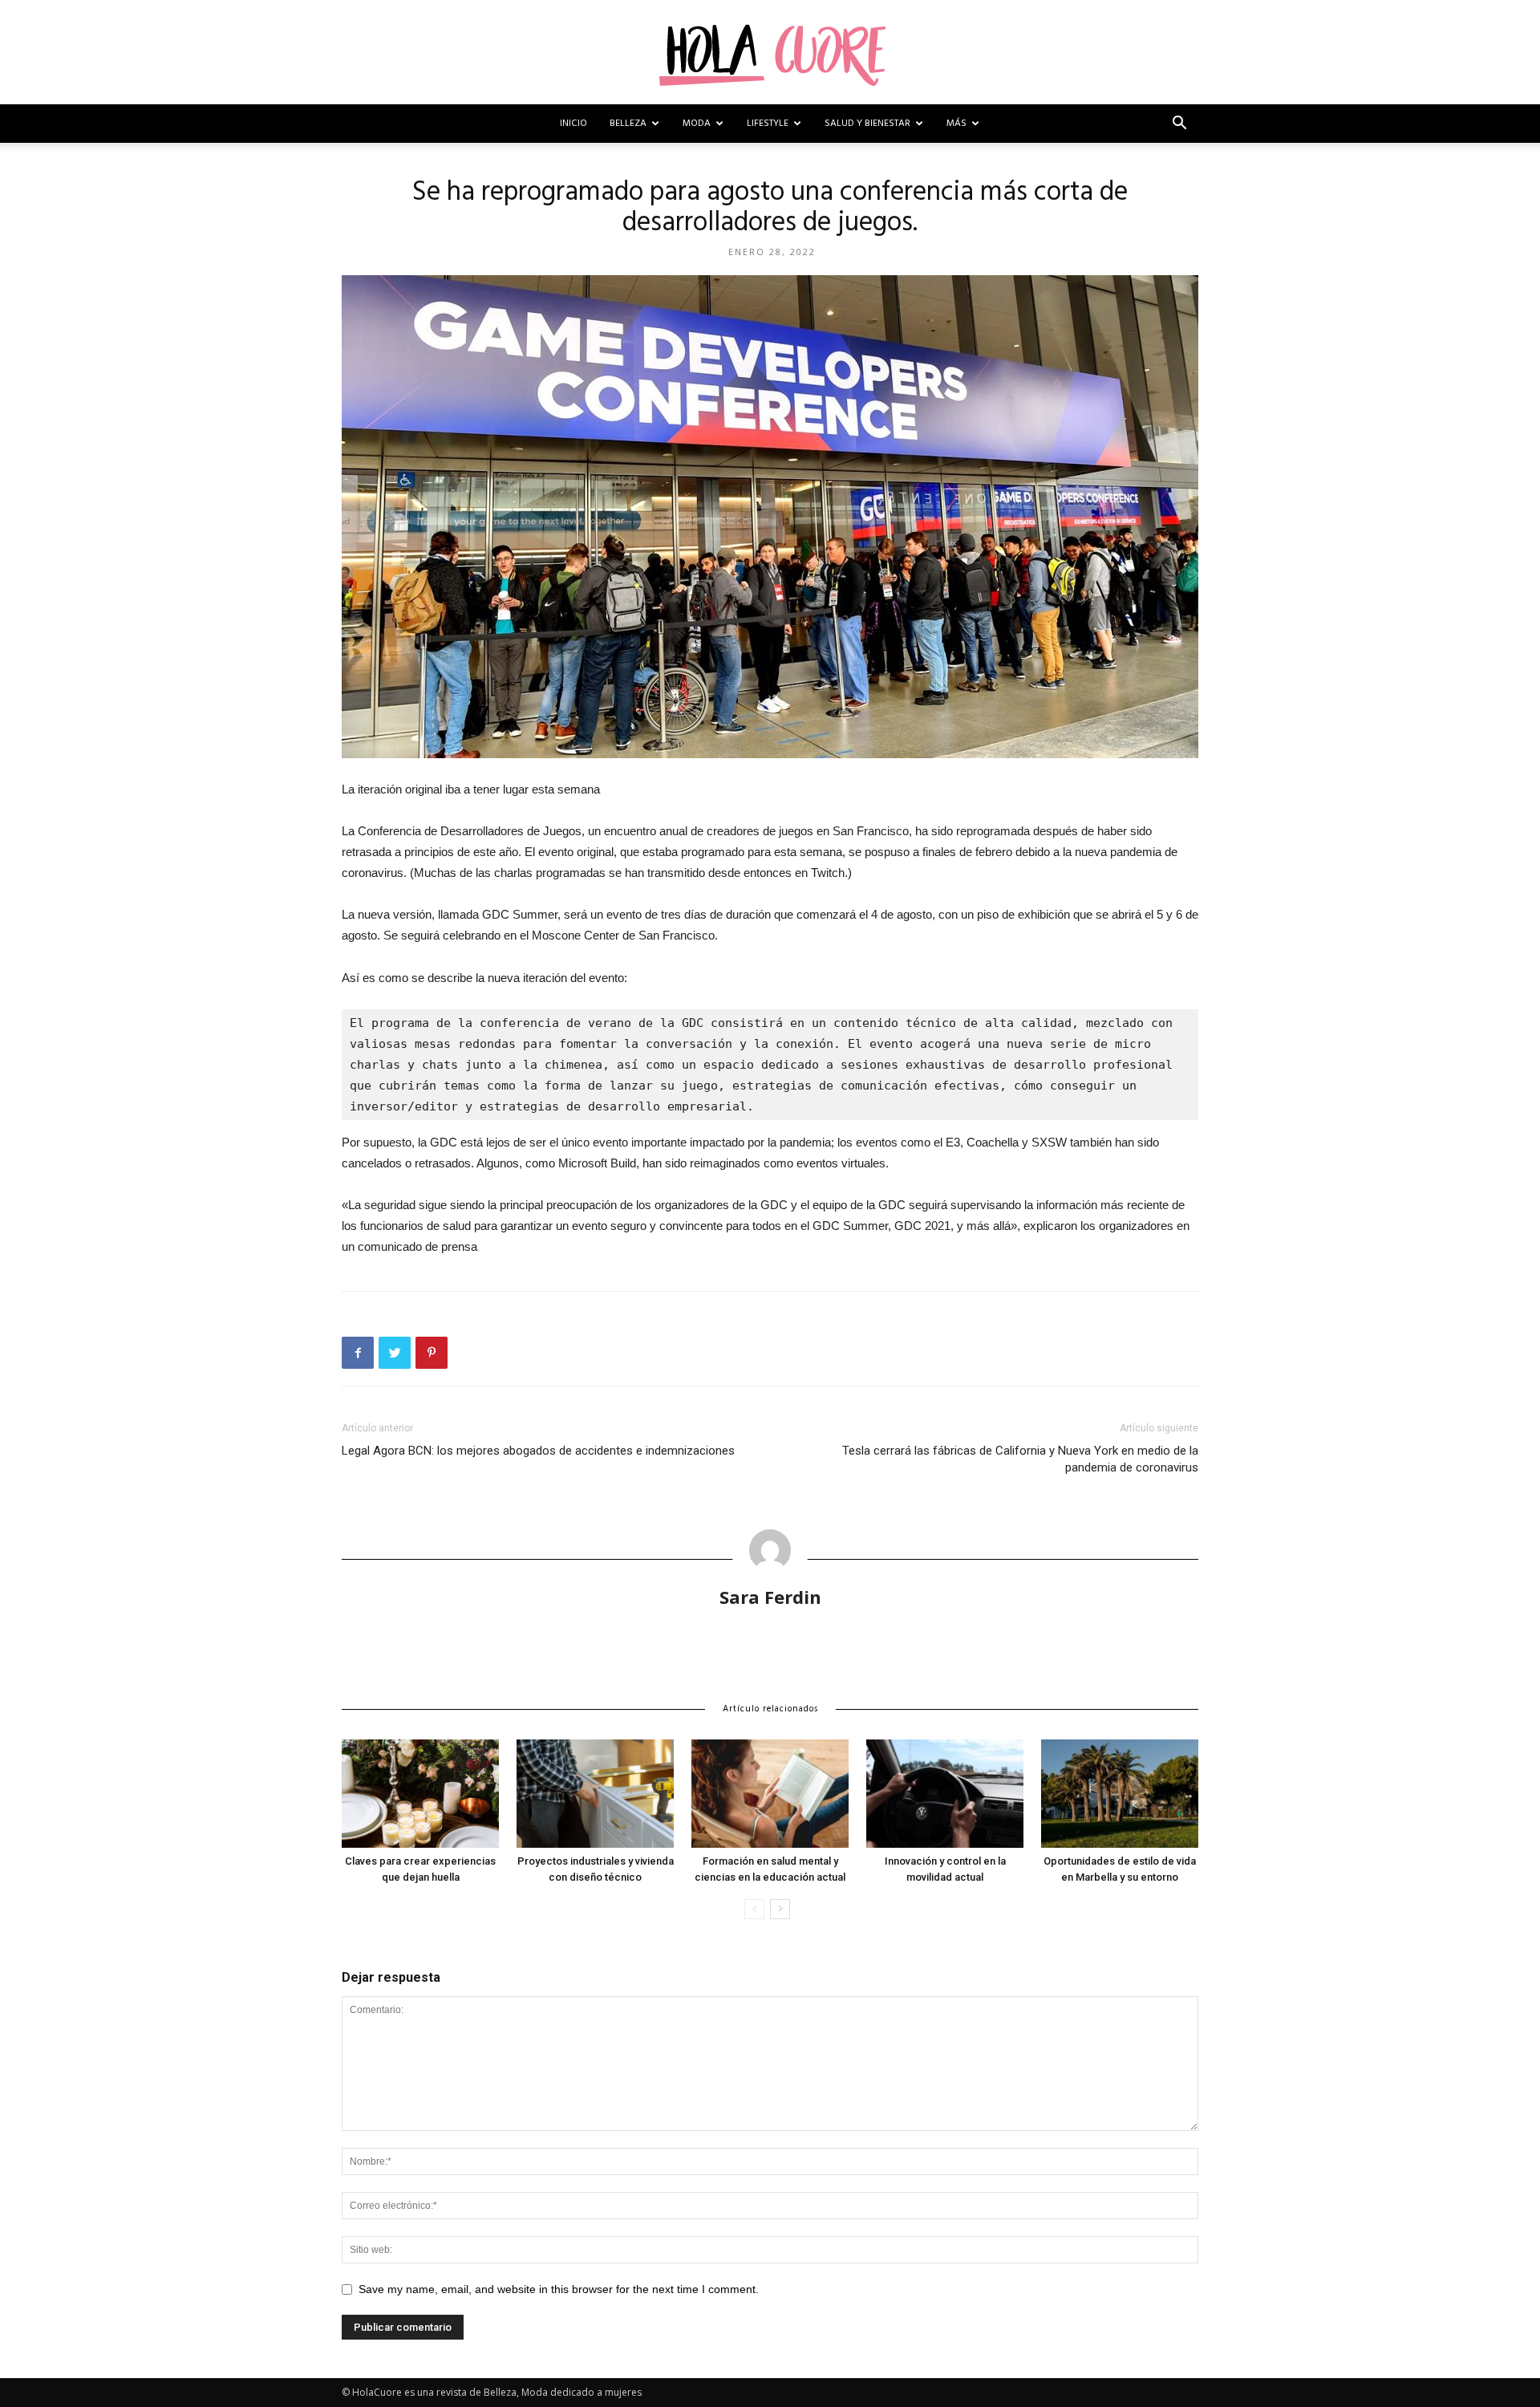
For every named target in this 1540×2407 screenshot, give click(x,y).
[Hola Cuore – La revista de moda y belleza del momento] (770, 53)
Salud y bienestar (867, 124)
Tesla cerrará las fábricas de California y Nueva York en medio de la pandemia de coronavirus (1020, 1459)
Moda (697, 124)
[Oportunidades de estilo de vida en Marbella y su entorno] (1120, 1794)
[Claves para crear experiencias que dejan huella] (420, 1794)
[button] (1179, 125)
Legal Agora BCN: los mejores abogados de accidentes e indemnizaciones (538, 1451)
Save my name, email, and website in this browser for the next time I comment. (559, 2289)
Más (956, 124)
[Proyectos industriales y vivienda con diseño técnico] (595, 1794)
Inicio (573, 124)
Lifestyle (768, 124)
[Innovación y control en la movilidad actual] (945, 1794)
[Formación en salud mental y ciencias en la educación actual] (770, 1794)
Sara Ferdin (770, 1597)
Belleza (628, 124)
